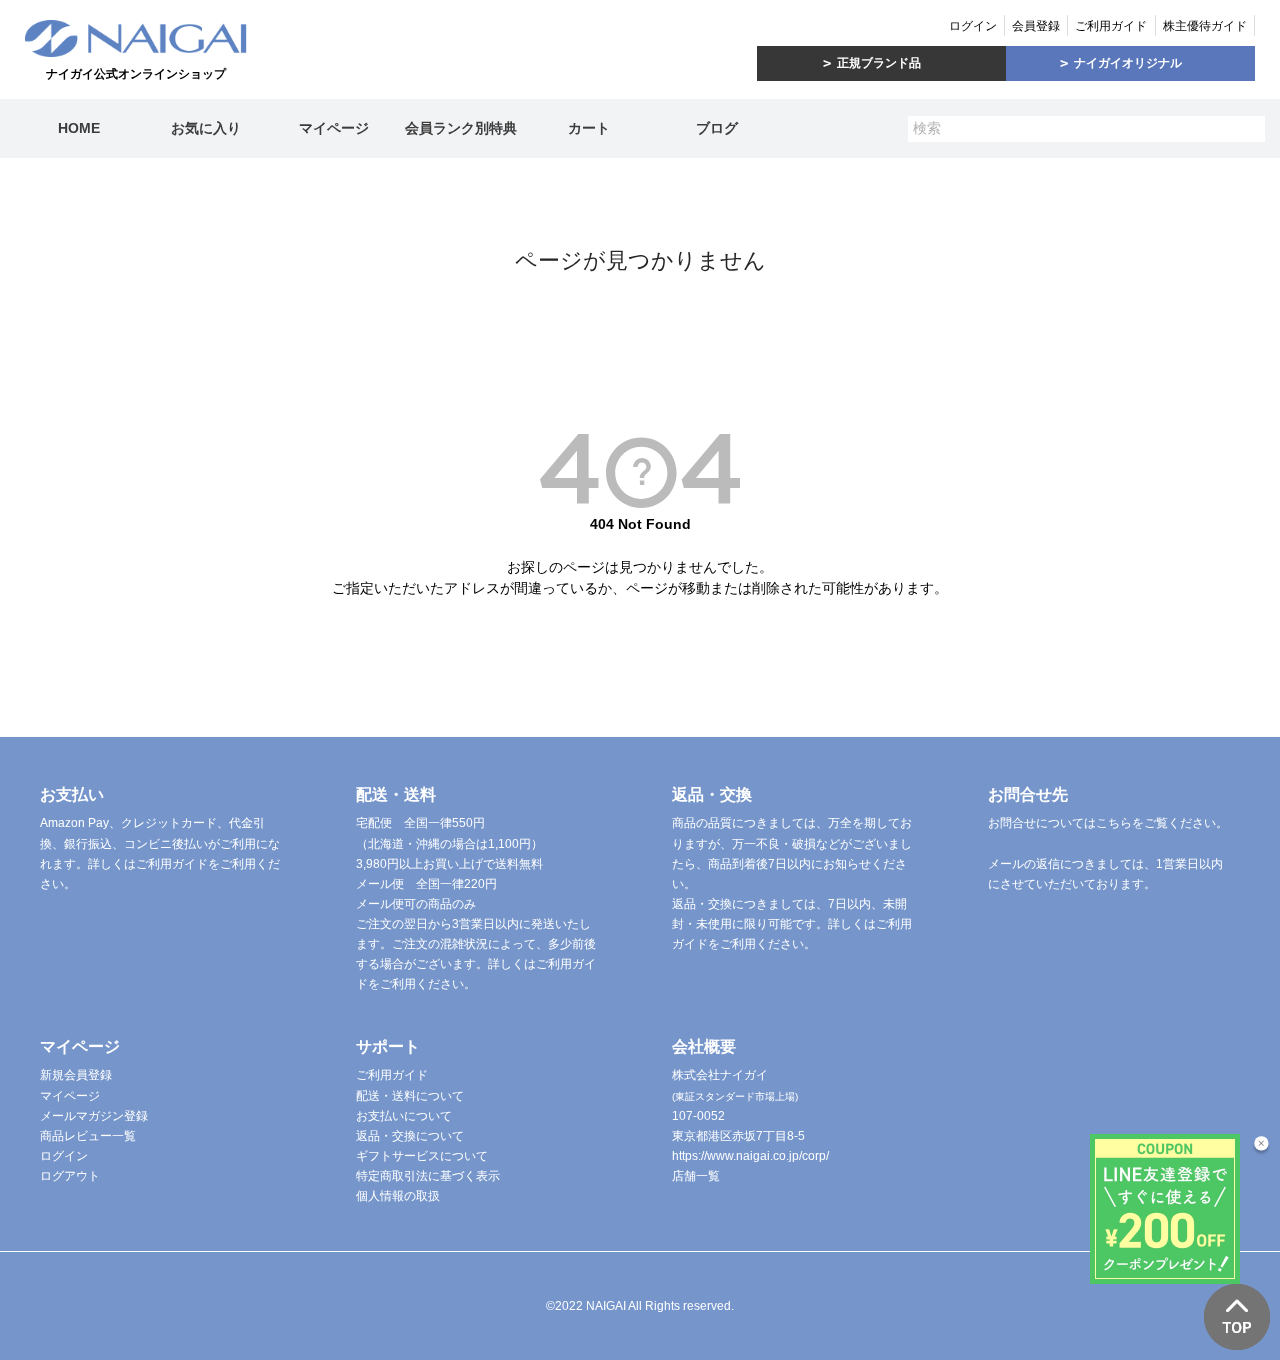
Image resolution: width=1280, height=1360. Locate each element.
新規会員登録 (76, 1075)
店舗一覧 (696, 1176)
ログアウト (70, 1176)
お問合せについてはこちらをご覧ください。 (1108, 823)
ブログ (717, 128)
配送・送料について (410, 1096)
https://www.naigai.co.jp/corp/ (750, 1156)
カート (589, 128)
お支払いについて (404, 1116)
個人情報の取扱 (398, 1196)
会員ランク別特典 (461, 128)
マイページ (334, 128)
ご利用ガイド (1111, 26)
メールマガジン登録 (94, 1116)
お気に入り (206, 128)
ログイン (973, 26)
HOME (79, 128)
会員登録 (1036, 26)
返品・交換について (410, 1136)
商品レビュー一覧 (88, 1136)
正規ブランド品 (879, 63)
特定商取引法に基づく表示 (428, 1176)
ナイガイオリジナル (1128, 63)
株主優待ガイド (1205, 26)
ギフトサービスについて (422, 1156)
